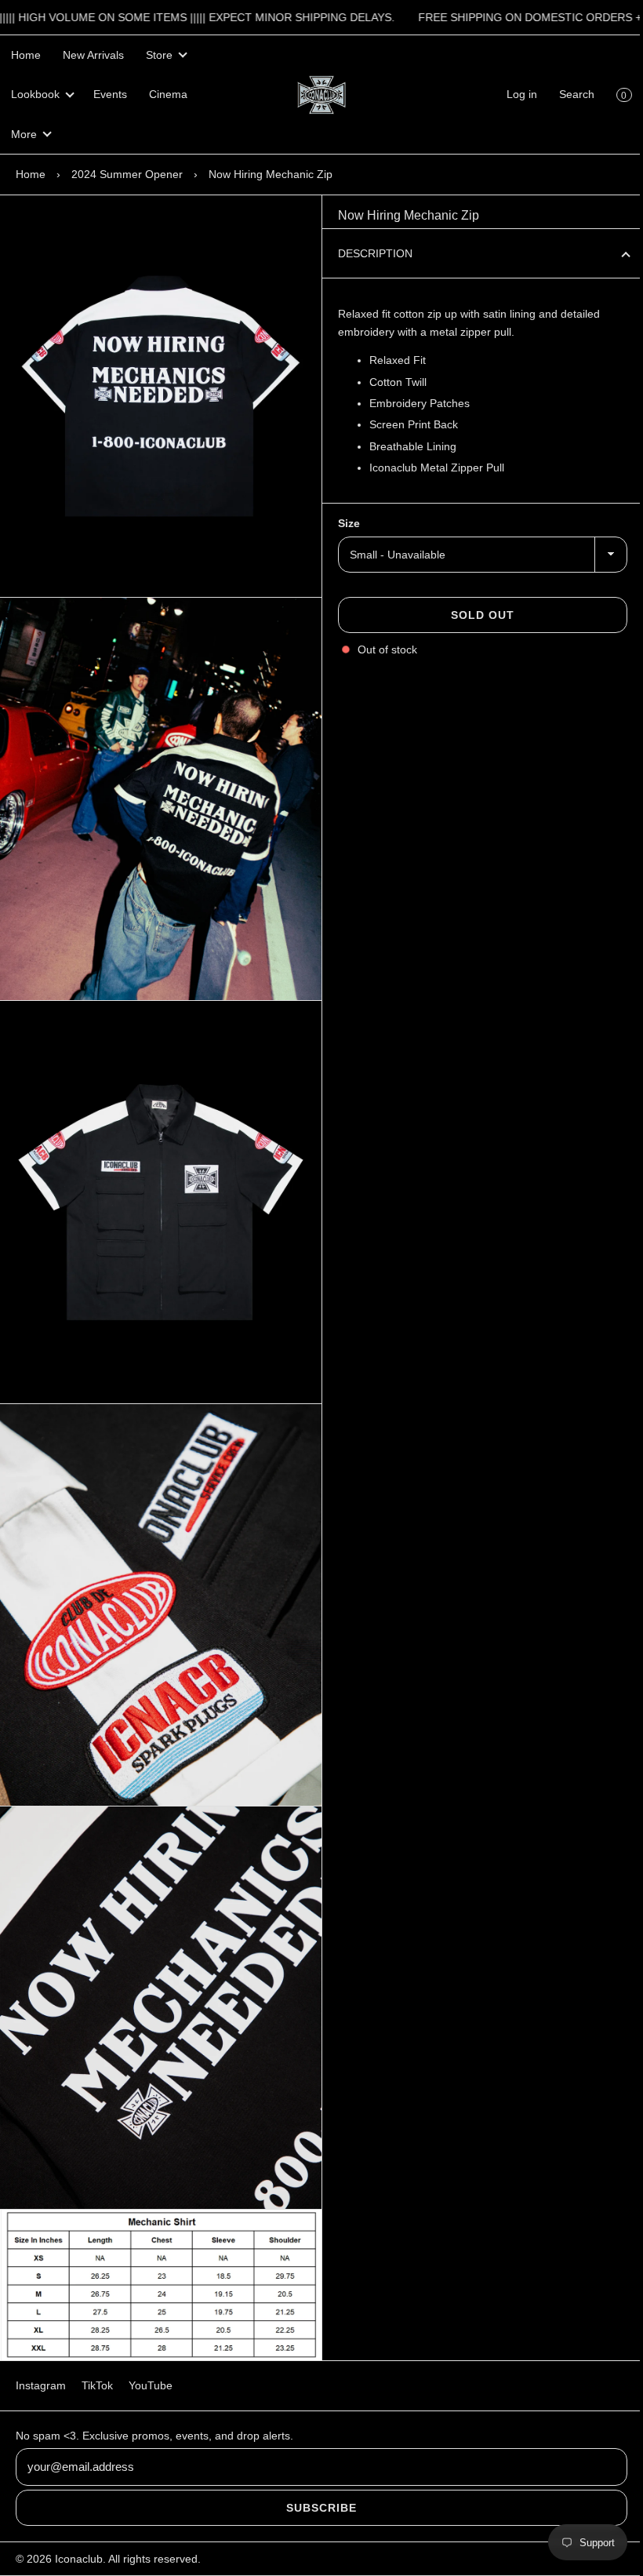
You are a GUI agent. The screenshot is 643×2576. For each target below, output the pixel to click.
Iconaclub (79, 2559)
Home (26, 55)
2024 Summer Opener (127, 174)
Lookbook (35, 94)
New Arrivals (93, 55)
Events (110, 94)
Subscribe (316, 2508)
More (24, 134)
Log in (510, 94)
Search (565, 94)
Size (343, 523)
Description (370, 253)
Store (159, 55)
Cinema (168, 94)
